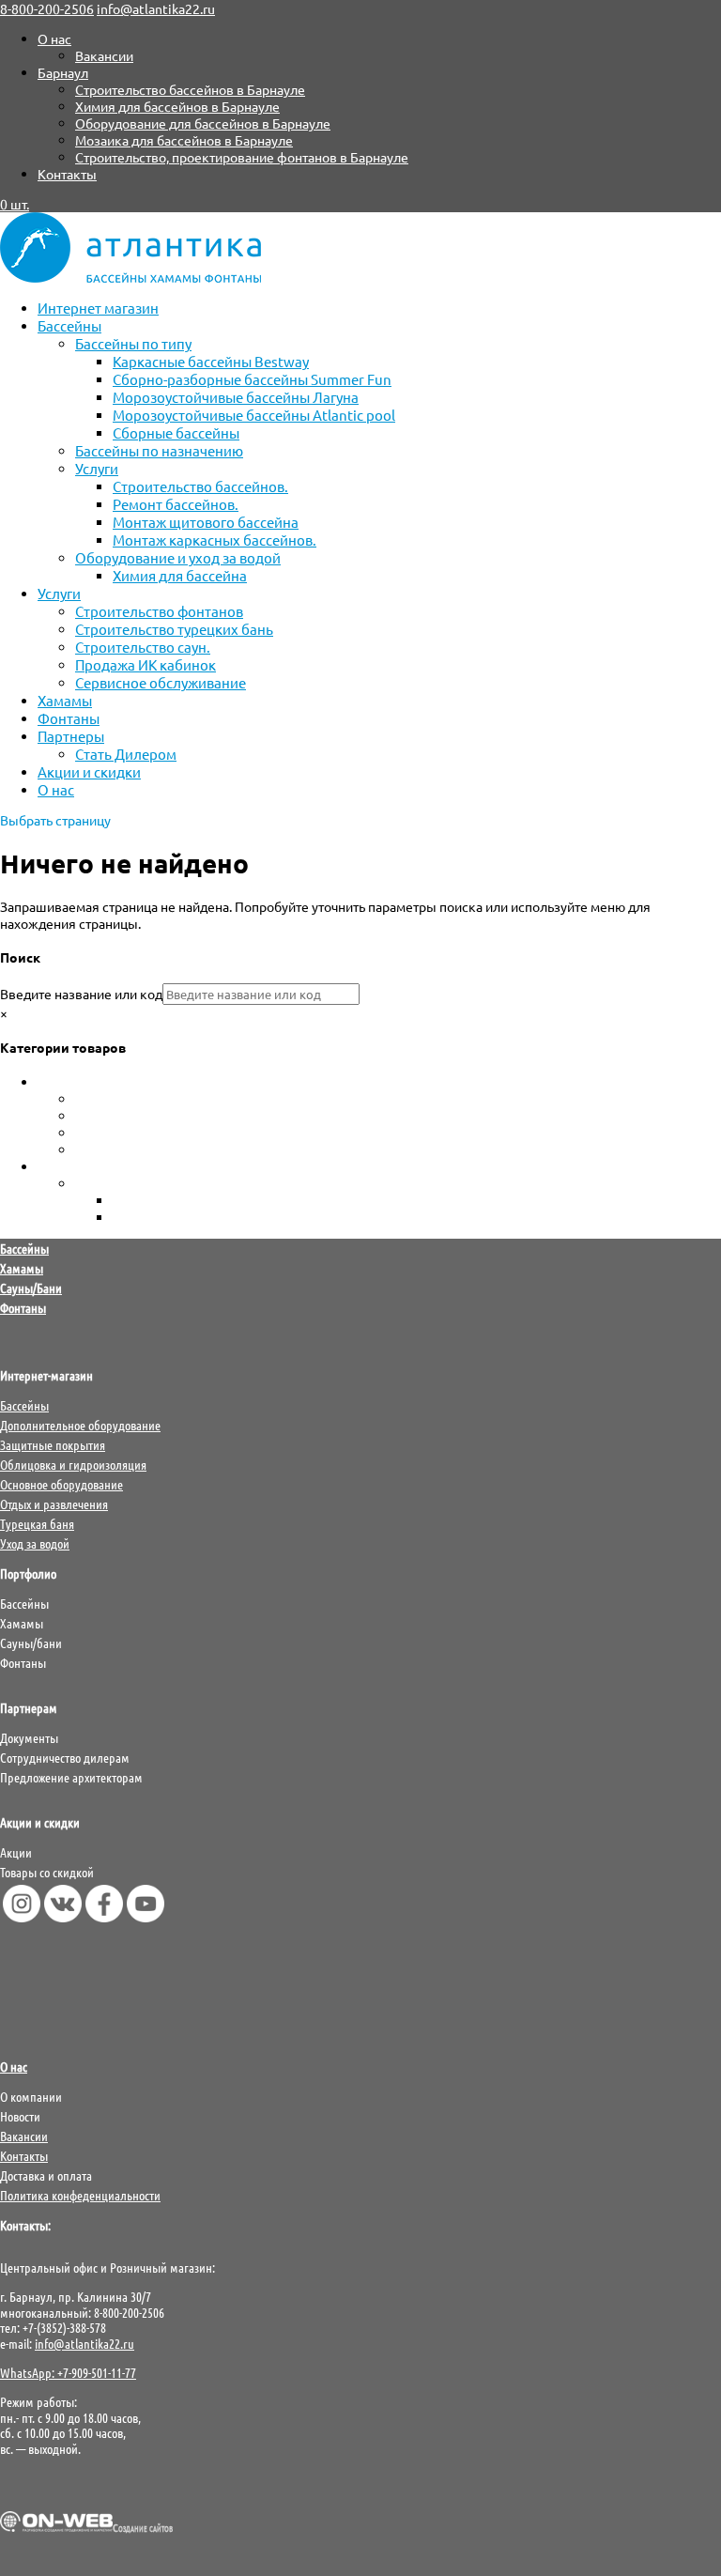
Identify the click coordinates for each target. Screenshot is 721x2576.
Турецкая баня (37, 1523)
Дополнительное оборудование (80, 1425)
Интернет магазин (98, 308)
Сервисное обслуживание (161, 682)
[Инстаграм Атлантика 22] (22, 1917)
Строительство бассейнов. (200, 486)
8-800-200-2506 (47, 8)
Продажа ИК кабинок (146, 664)
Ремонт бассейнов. (176, 504)
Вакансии (104, 55)
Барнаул (63, 72)
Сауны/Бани (31, 1288)
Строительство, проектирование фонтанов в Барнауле (242, 157)
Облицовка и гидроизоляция (73, 1464)
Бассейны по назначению (159, 450)
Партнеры (71, 736)
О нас (54, 39)
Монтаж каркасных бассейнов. (215, 540)
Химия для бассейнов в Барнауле (177, 106)
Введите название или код (81, 994)
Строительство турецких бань (174, 629)
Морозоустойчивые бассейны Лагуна (236, 397)
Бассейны (69, 325)
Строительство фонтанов (159, 611)
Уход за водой (80, 1166)
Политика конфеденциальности (80, 2195)
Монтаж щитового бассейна (206, 522)
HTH (126, 1200)
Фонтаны (69, 718)
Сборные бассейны (176, 432)
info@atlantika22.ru (84, 2343)
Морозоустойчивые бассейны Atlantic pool (254, 415)
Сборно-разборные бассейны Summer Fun (252, 379)
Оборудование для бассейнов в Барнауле (203, 123)
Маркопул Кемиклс (172, 1217)
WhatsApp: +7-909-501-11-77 (68, 2372)
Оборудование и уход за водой (178, 557)
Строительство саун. (143, 647)
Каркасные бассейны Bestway (211, 361)
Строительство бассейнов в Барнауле (190, 89)
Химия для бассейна (180, 575)
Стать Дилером (126, 754)
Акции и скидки (89, 771)
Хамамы (65, 700)
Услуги (97, 468)
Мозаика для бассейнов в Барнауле (184, 140)
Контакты (67, 174)
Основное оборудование (61, 1484)
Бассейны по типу (133, 343)
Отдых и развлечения (54, 1504)
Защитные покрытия (53, 1444)
